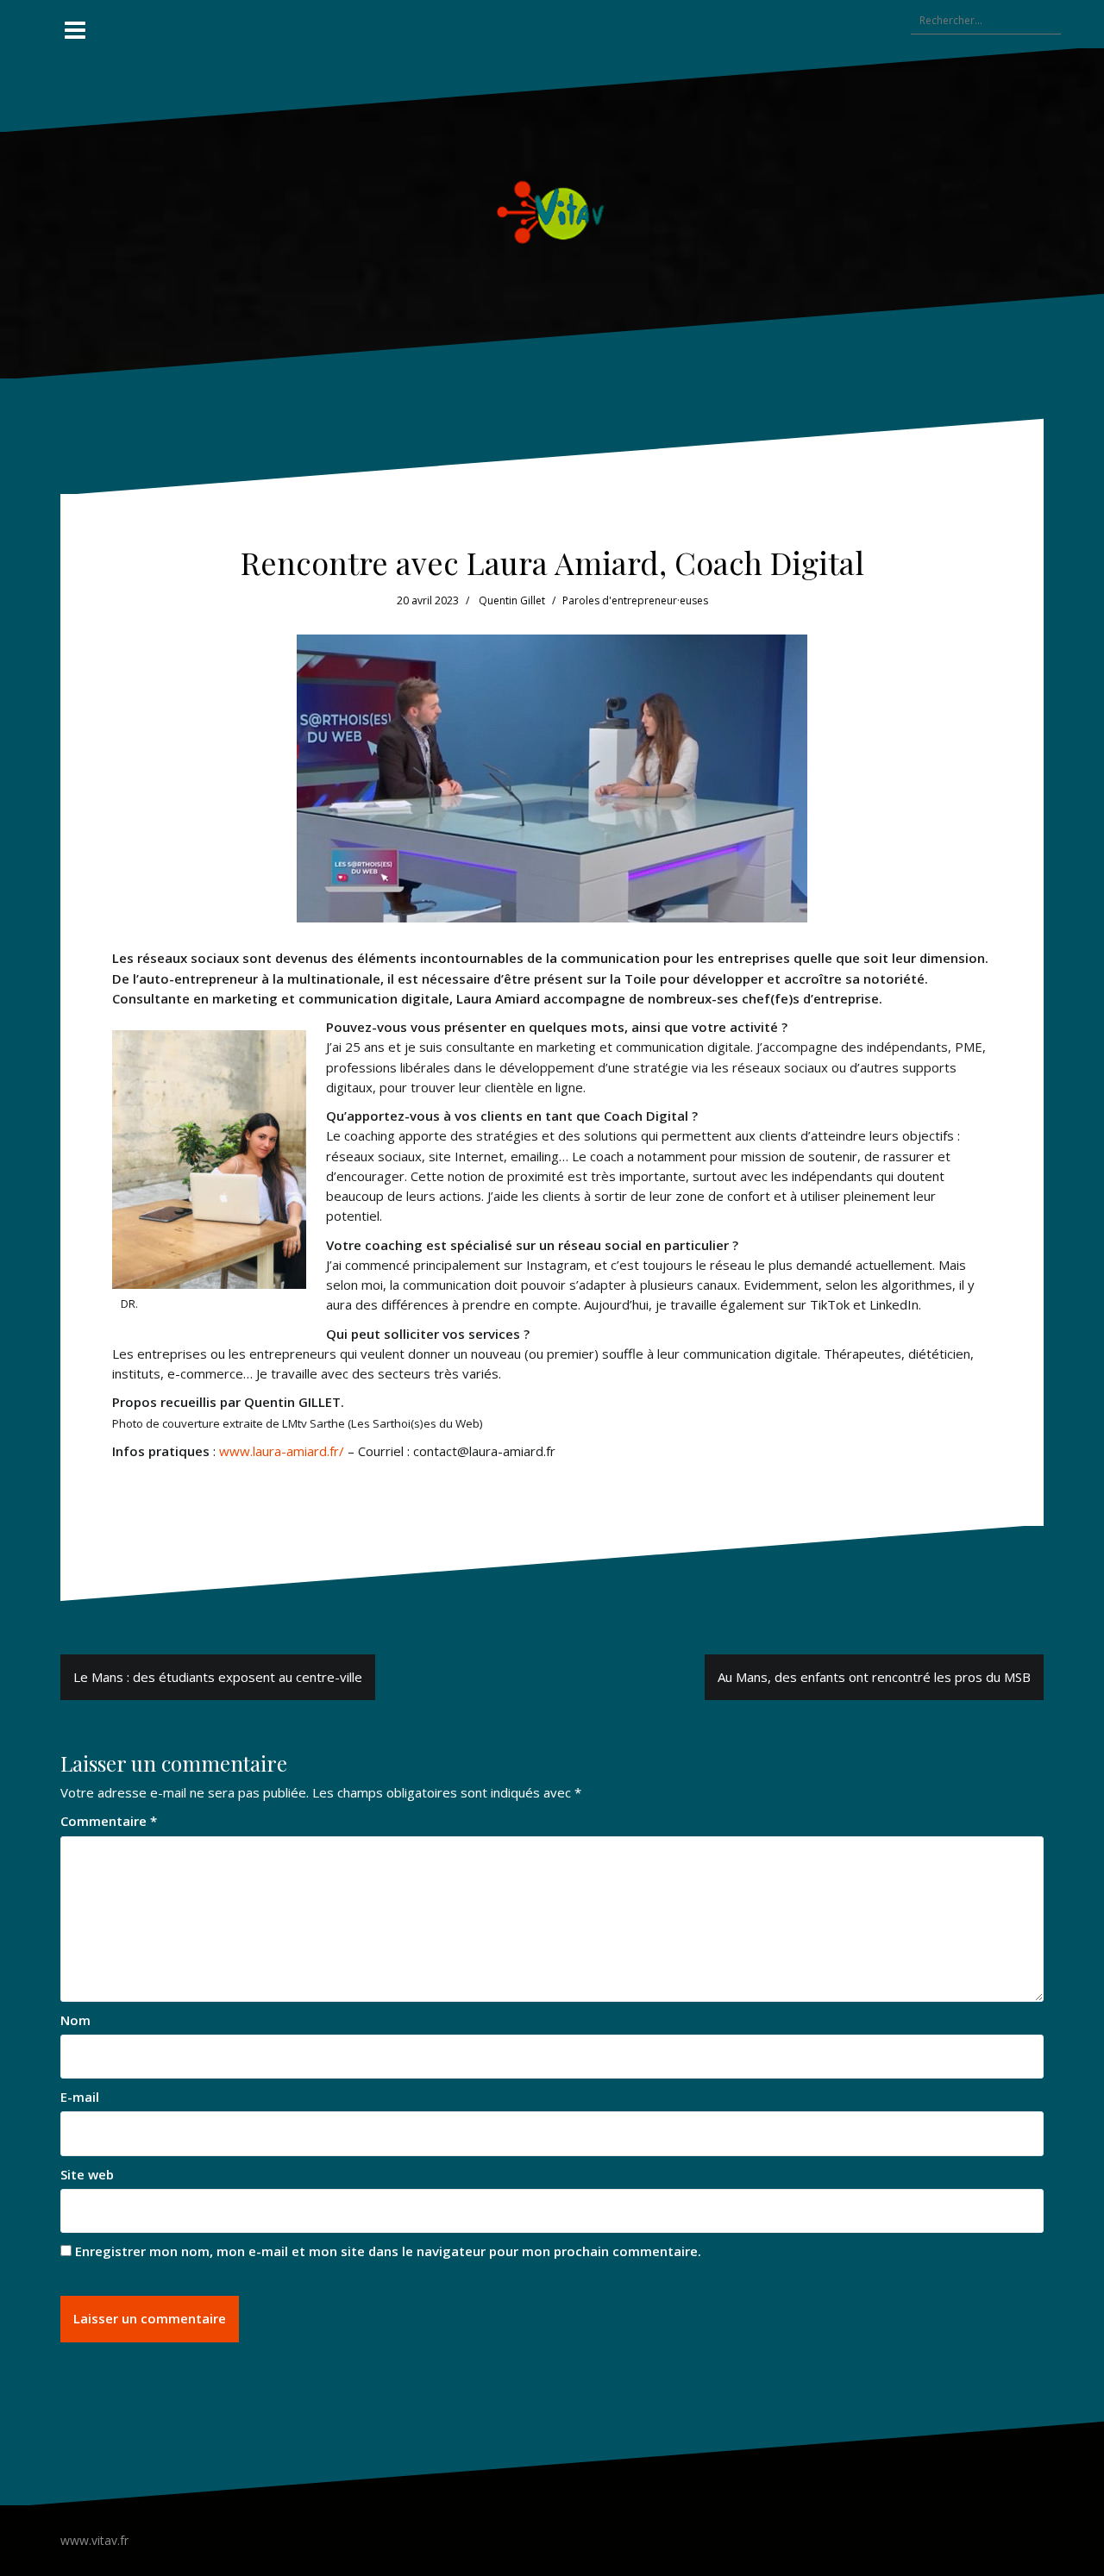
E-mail (80, 2097)
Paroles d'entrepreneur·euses (635, 600)
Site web (87, 2174)
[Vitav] (552, 211)
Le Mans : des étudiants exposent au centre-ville (218, 1677)
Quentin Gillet (512, 600)
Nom (75, 2020)
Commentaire (109, 1821)
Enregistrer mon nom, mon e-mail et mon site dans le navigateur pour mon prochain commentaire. (388, 2251)
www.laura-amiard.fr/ (282, 1451)
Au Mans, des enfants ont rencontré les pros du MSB (874, 1677)
